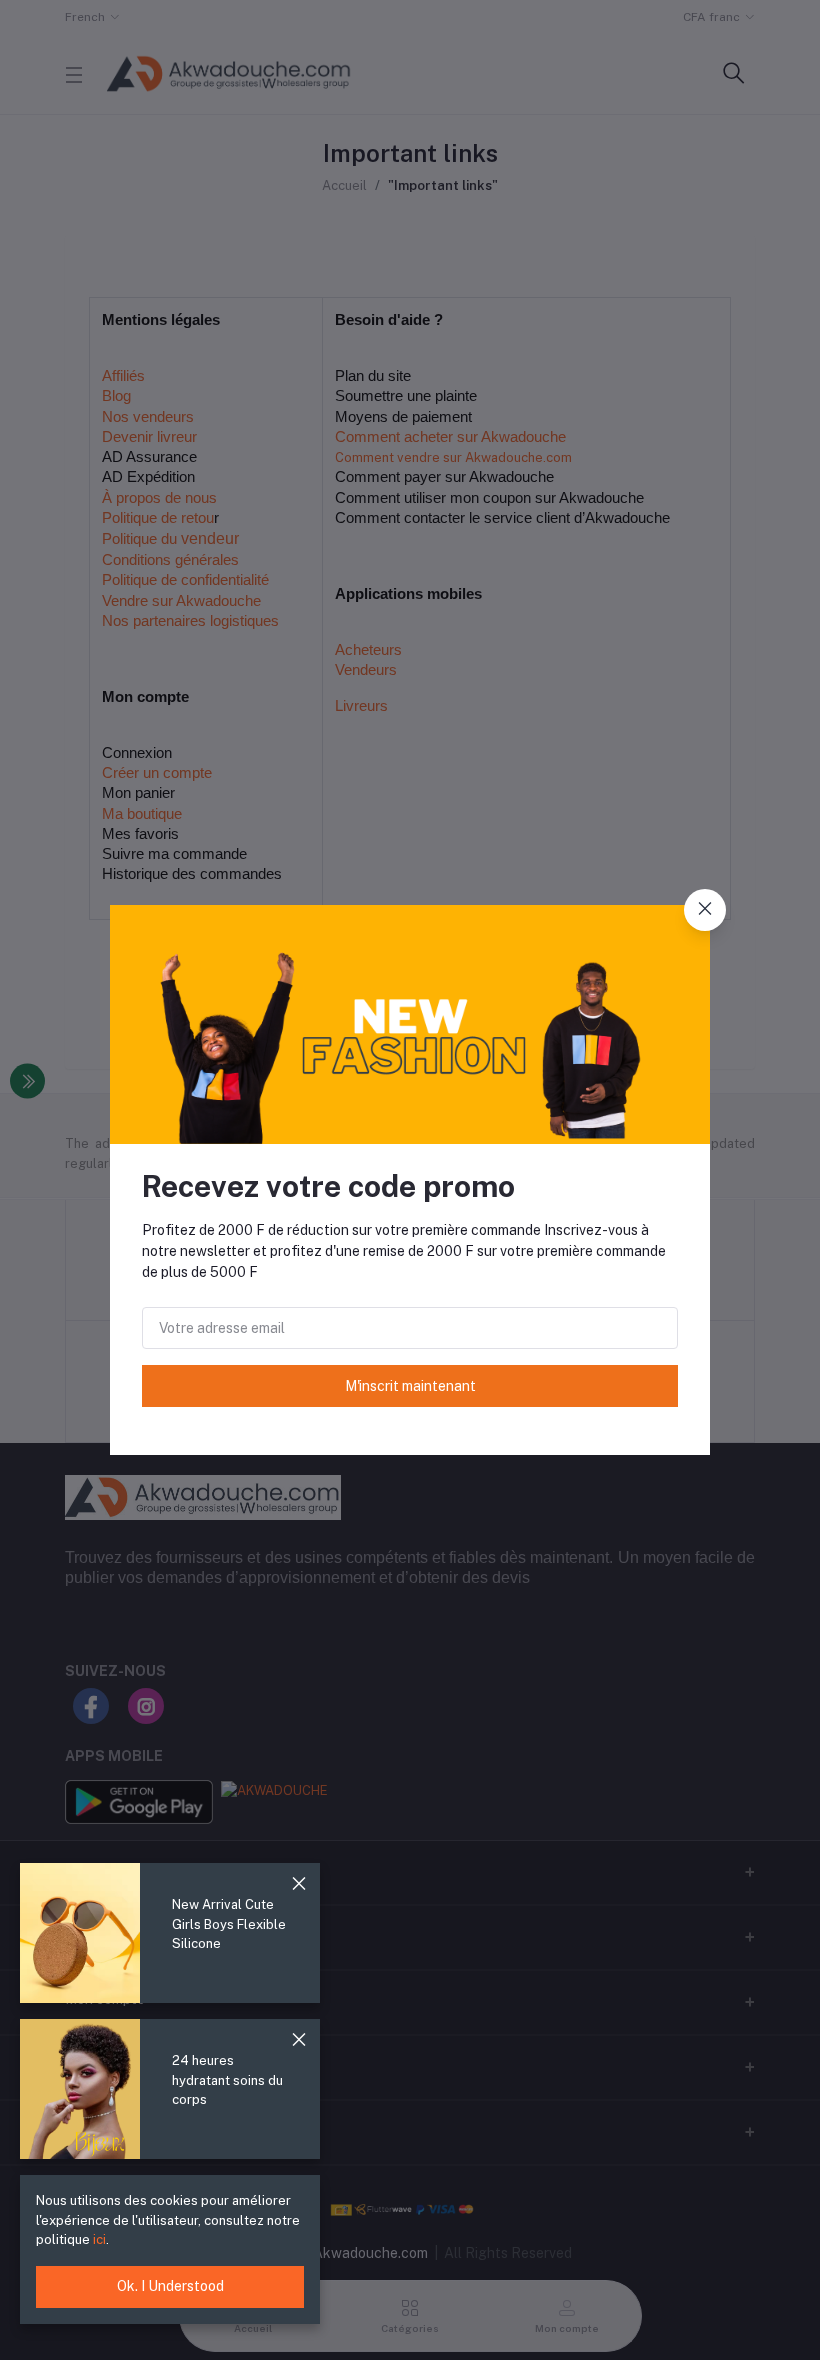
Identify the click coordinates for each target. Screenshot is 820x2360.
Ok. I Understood (170, 2286)
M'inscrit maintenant (410, 1386)
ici (98, 2239)
